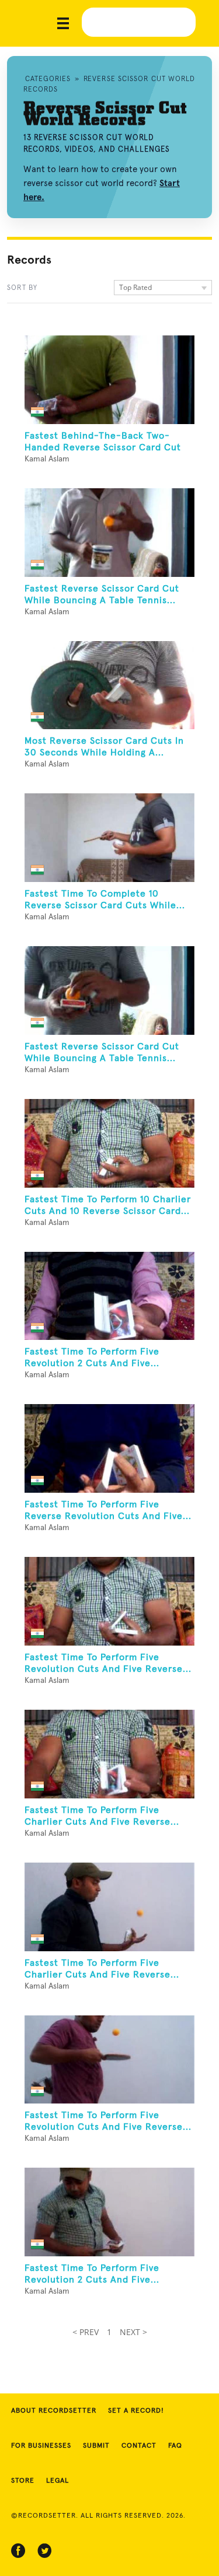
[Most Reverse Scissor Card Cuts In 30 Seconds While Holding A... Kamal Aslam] (109, 685)
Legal (58, 2481)
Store (23, 2481)
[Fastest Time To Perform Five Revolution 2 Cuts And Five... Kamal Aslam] (109, 1296)
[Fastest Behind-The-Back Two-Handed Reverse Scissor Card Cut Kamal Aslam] (109, 380)
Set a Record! (136, 2411)
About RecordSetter (54, 2411)
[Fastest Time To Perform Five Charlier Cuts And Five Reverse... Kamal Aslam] (109, 1754)
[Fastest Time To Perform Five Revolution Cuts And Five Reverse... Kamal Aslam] (109, 1601)
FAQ (175, 2446)
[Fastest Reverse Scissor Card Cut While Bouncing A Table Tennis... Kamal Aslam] (109, 533)
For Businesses (41, 2446)
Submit (96, 2446)
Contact (139, 2446)
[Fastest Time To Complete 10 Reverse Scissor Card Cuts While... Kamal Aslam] (109, 838)
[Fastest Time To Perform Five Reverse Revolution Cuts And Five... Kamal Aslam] (109, 1448)
